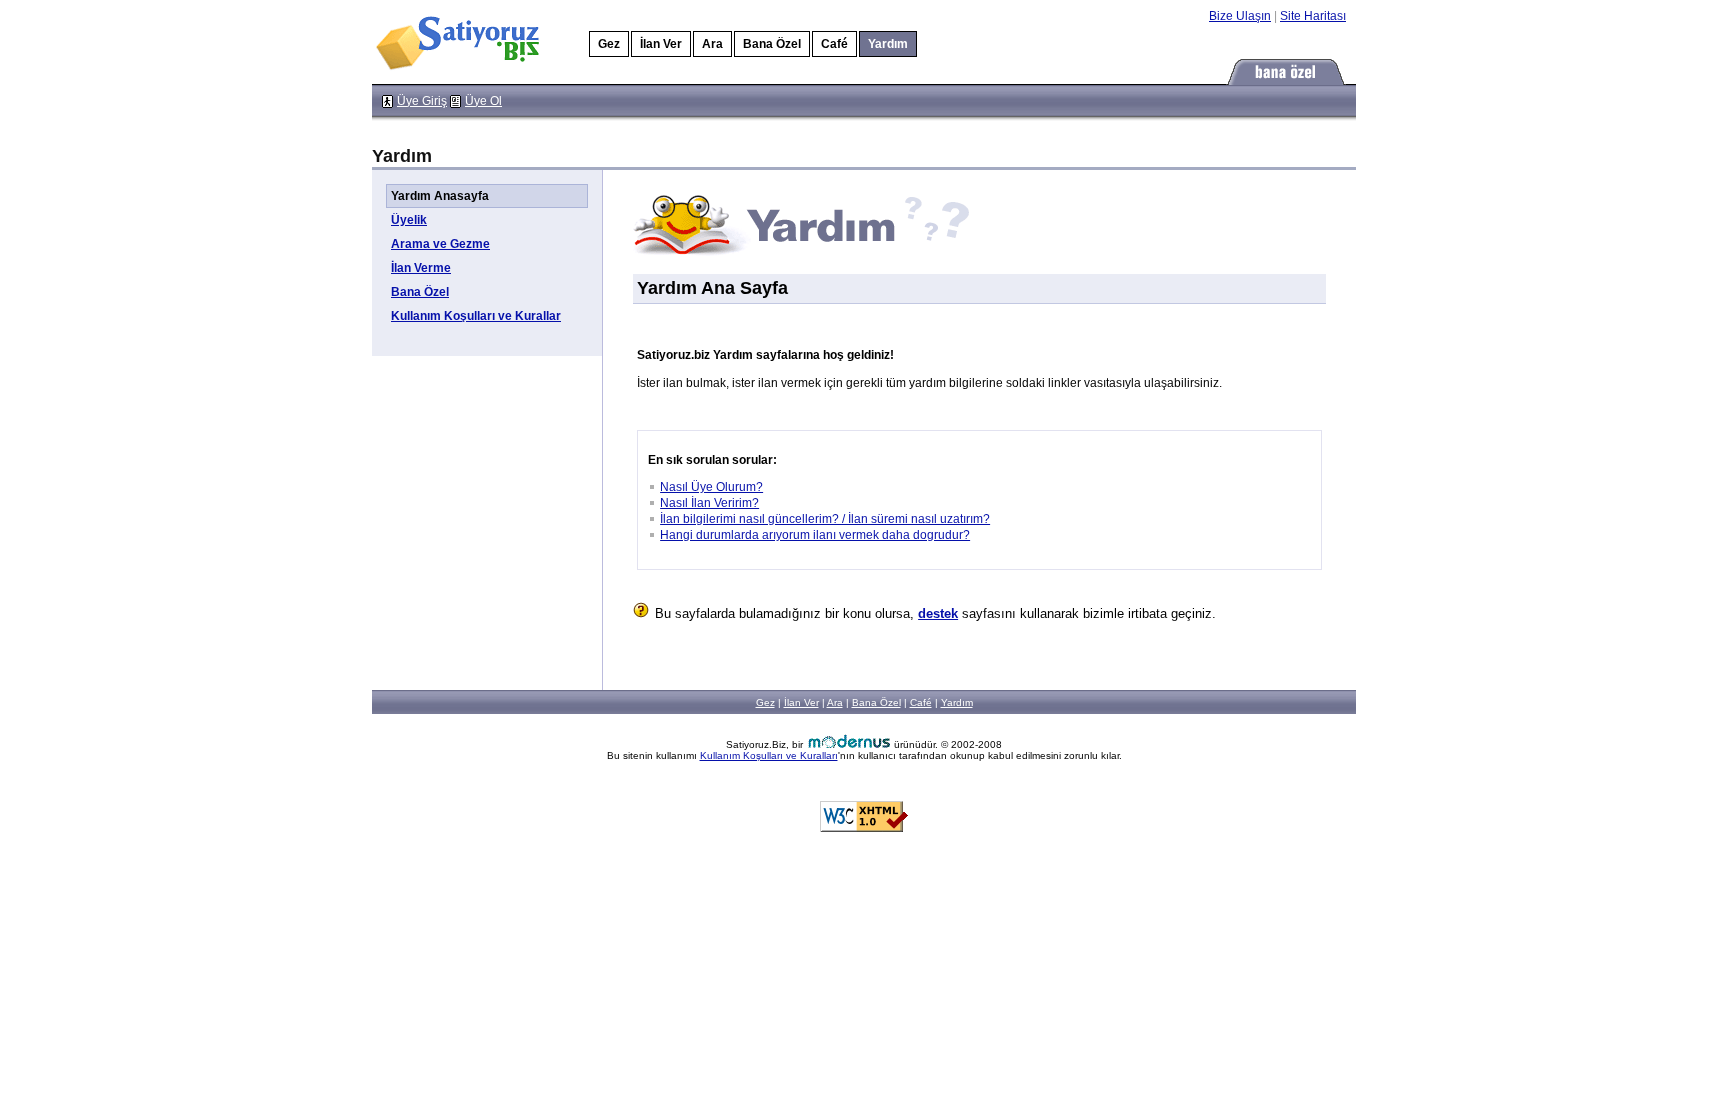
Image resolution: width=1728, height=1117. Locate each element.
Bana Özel (772, 44)
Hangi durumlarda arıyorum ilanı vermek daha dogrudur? (815, 535)
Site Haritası (1313, 16)
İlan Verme (421, 268)
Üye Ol (483, 101)
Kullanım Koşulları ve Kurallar (476, 316)
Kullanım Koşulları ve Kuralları (769, 755)
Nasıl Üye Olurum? (711, 487)
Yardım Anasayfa (440, 196)
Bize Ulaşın (1240, 16)
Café (834, 44)
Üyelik (409, 220)
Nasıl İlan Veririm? (709, 503)
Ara (712, 44)
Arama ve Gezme (440, 244)
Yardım (957, 702)
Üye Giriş (422, 101)
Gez (609, 44)
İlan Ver (661, 44)
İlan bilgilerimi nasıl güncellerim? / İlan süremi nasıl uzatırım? (825, 519)
